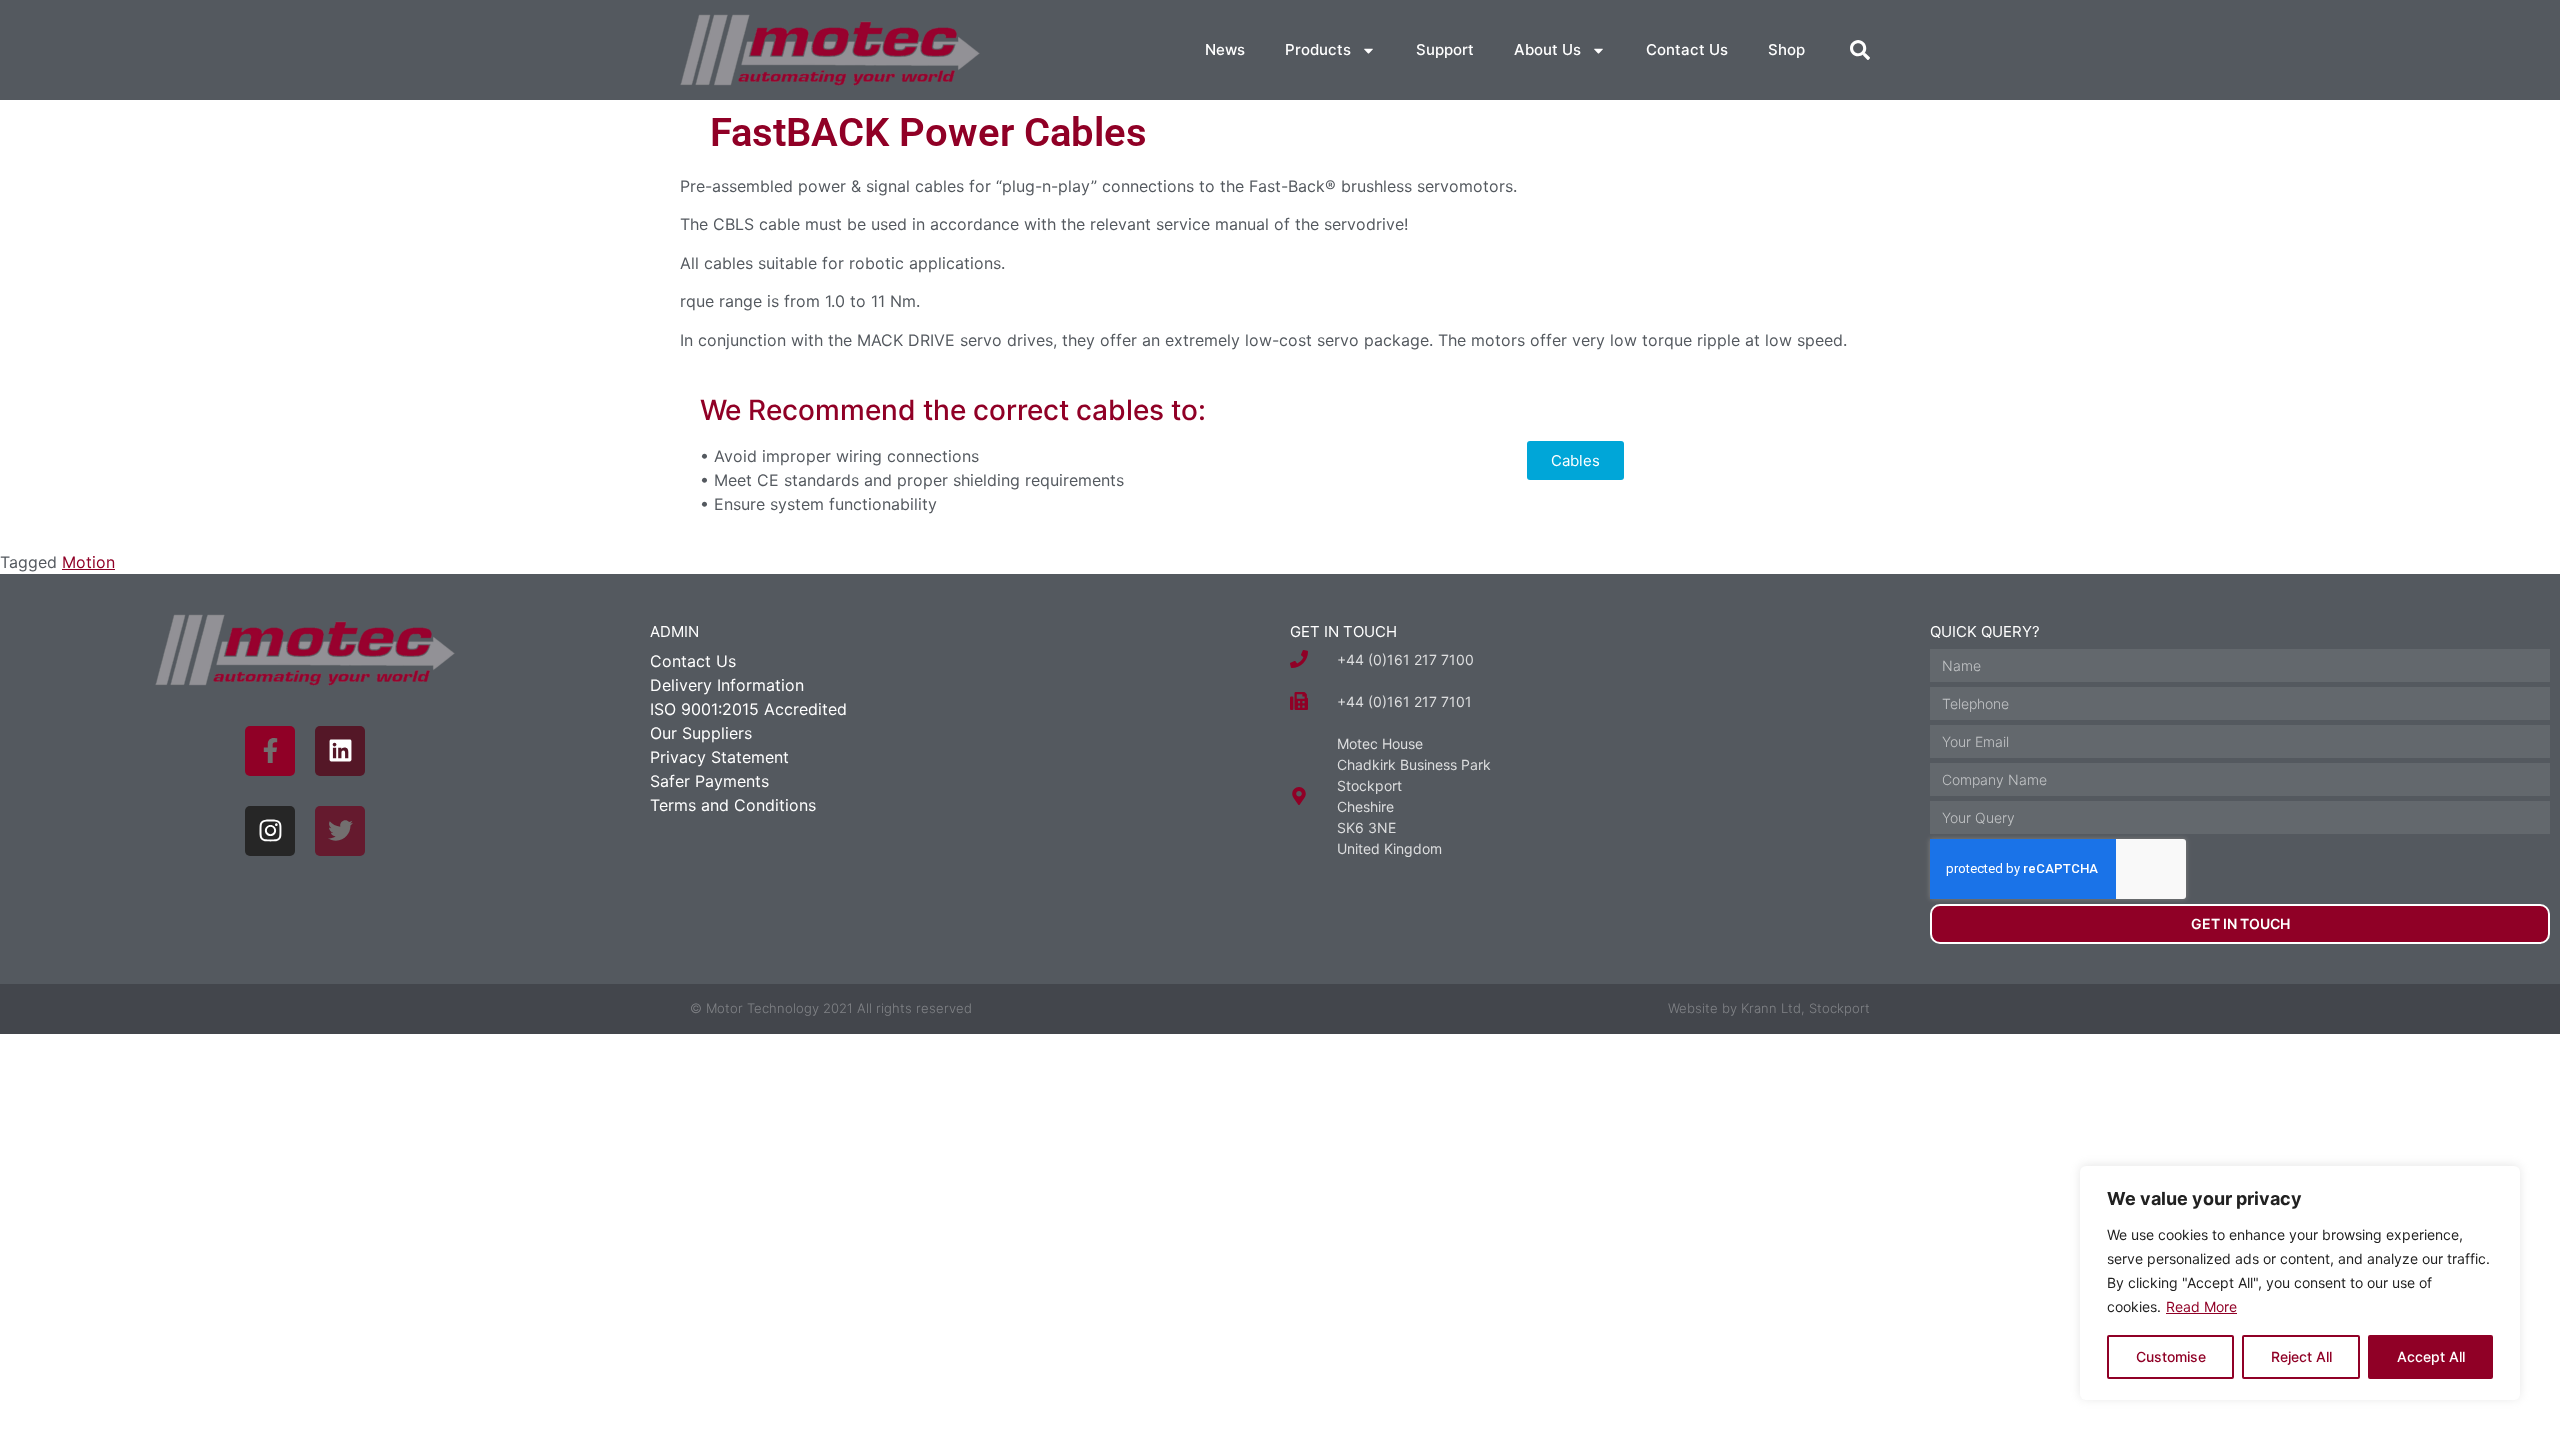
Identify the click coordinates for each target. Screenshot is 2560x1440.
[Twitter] (340, 831)
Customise (2171, 1356)
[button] (1860, 50)
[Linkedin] (340, 751)
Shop (1786, 49)
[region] (2300, 1283)
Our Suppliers (701, 733)
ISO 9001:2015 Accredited (748, 709)
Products (1318, 49)
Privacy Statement (719, 757)
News (1225, 49)
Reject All (2301, 1356)
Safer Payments (709, 781)
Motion (88, 562)
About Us (1547, 49)
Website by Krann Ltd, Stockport (1769, 1008)
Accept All (2431, 1356)
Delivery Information (727, 685)
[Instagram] (270, 831)
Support (1445, 49)
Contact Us (1687, 49)
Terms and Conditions (733, 805)
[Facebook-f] (270, 751)
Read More (2201, 1306)
